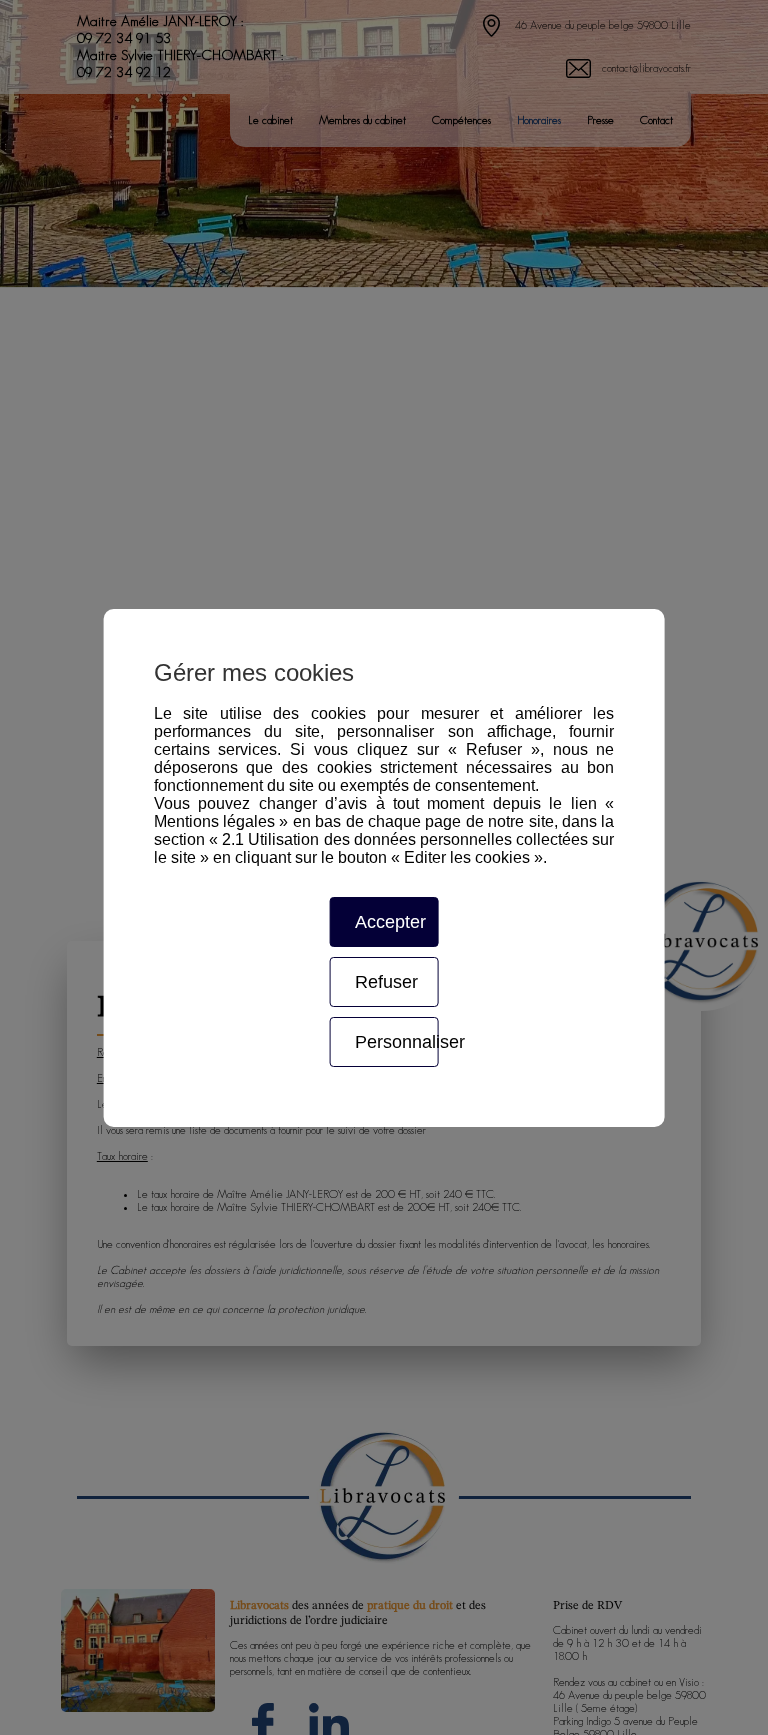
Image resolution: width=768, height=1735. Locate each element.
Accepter (390, 922)
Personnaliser (396, 1042)
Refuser (386, 982)
